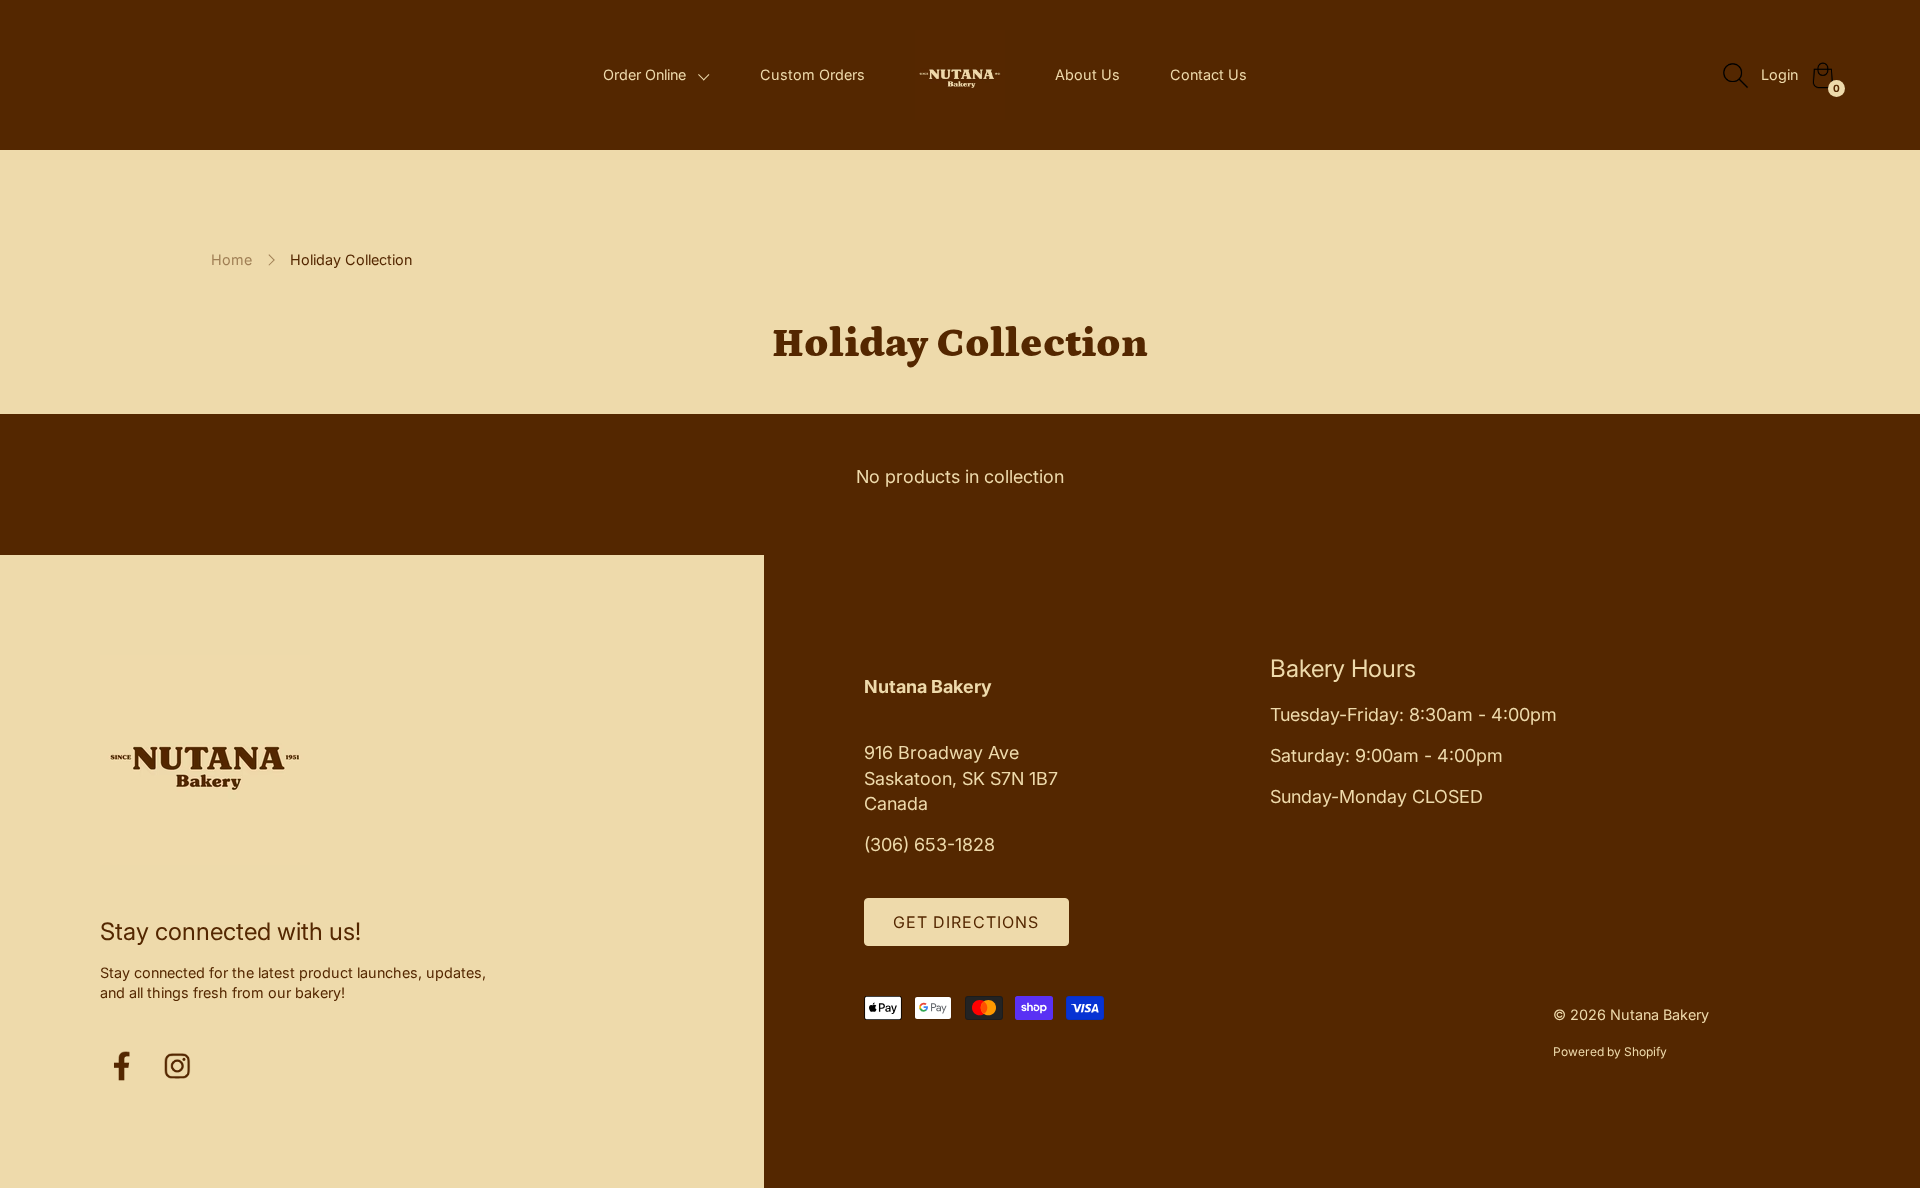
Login (1779, 74)
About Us (1087, 74)
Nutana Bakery (1659, 1014)
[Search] (1735, 75)
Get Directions (965, 922)
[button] (656, 75)
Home (231, 259)
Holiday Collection (351, 259)
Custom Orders (812, 74)
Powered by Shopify (1610, 1051)
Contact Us (1208, 74)
